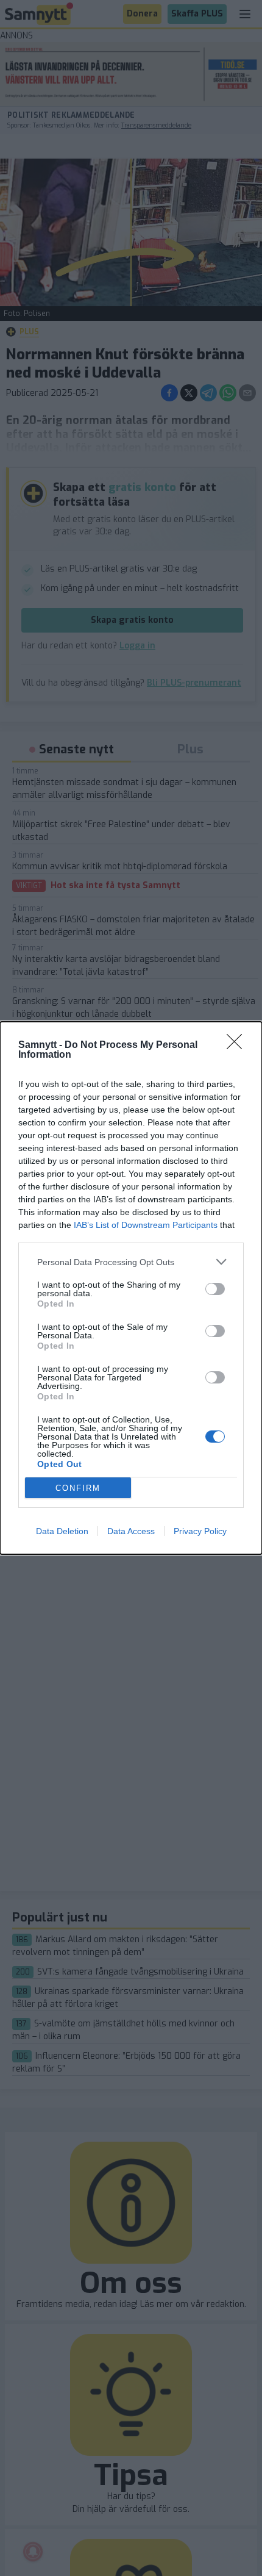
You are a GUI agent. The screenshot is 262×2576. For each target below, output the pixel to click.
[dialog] (131, 1288)
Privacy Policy (200, 1531)
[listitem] (131, 1262)
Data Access (131, 1531)
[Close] (238, 1046)
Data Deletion (62, 1531)
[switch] (215, 1289)
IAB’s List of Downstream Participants (146, 1225)
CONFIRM (78, 1488)
